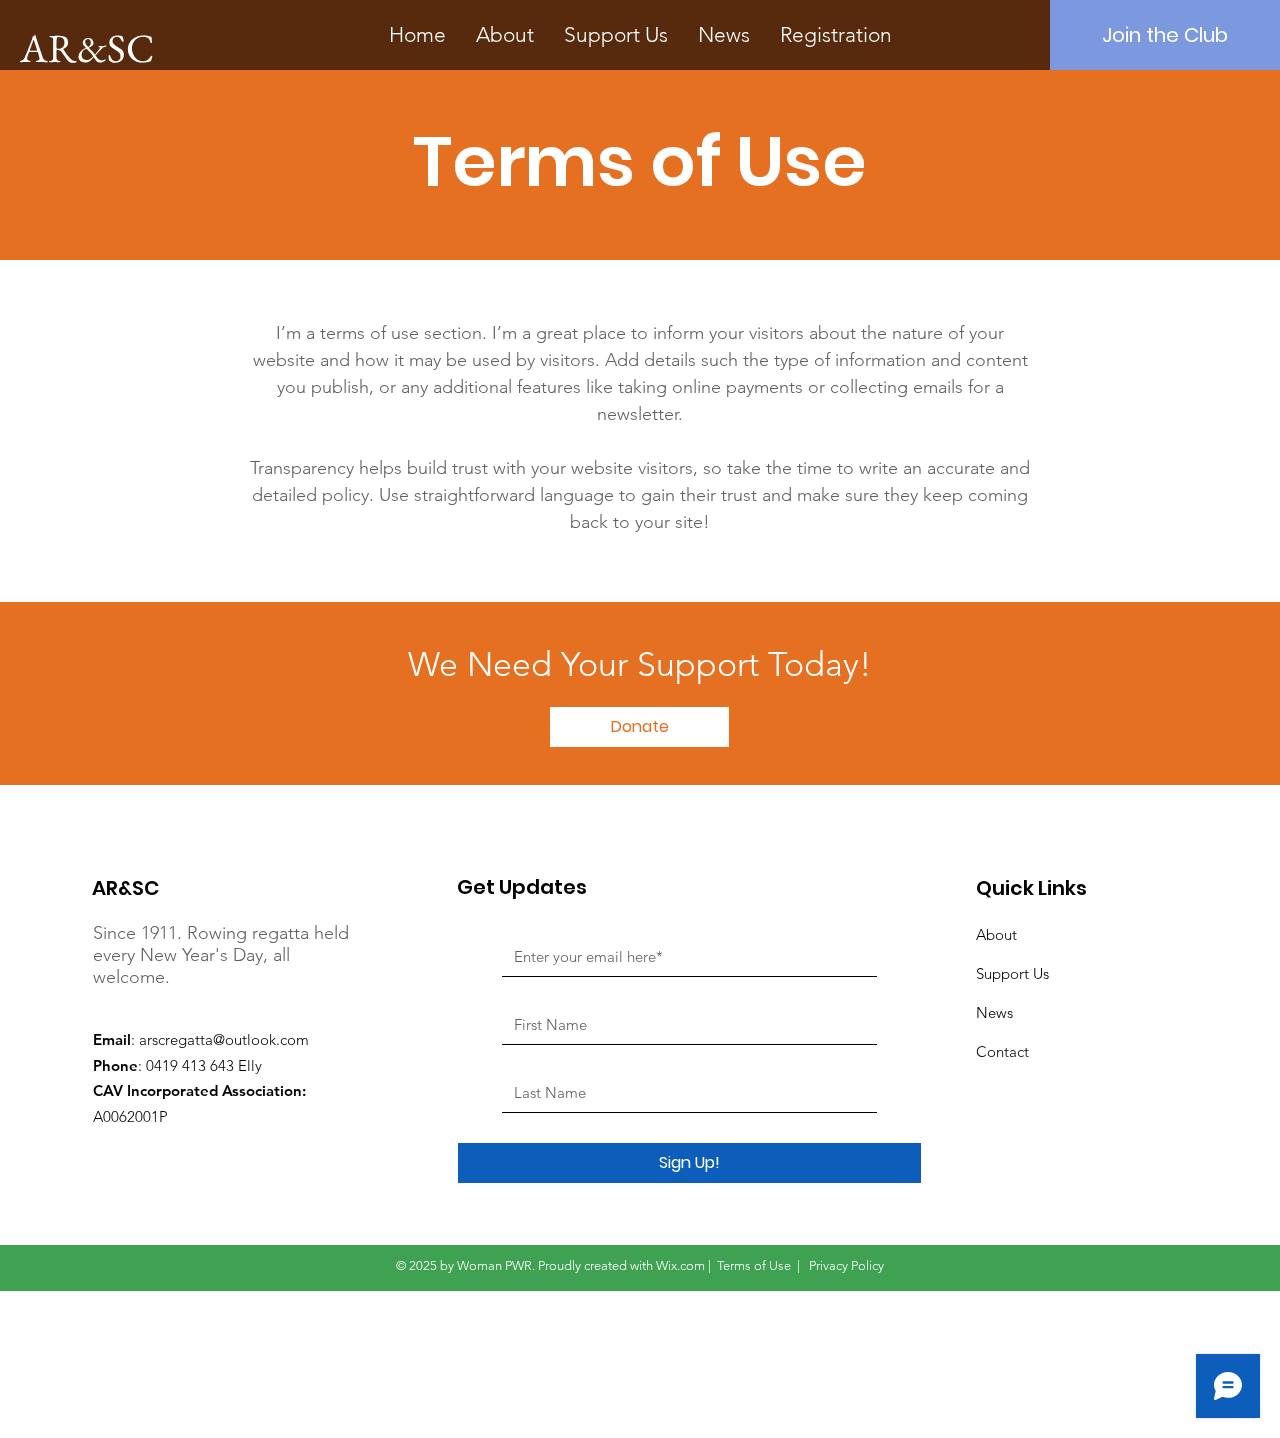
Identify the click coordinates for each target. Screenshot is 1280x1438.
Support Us (1012, 973)
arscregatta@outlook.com (224, 1039)
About (996, 934)
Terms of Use (754, 1265)
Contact (1002, 1051)
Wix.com (680, 1265)
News (994, 1012)
